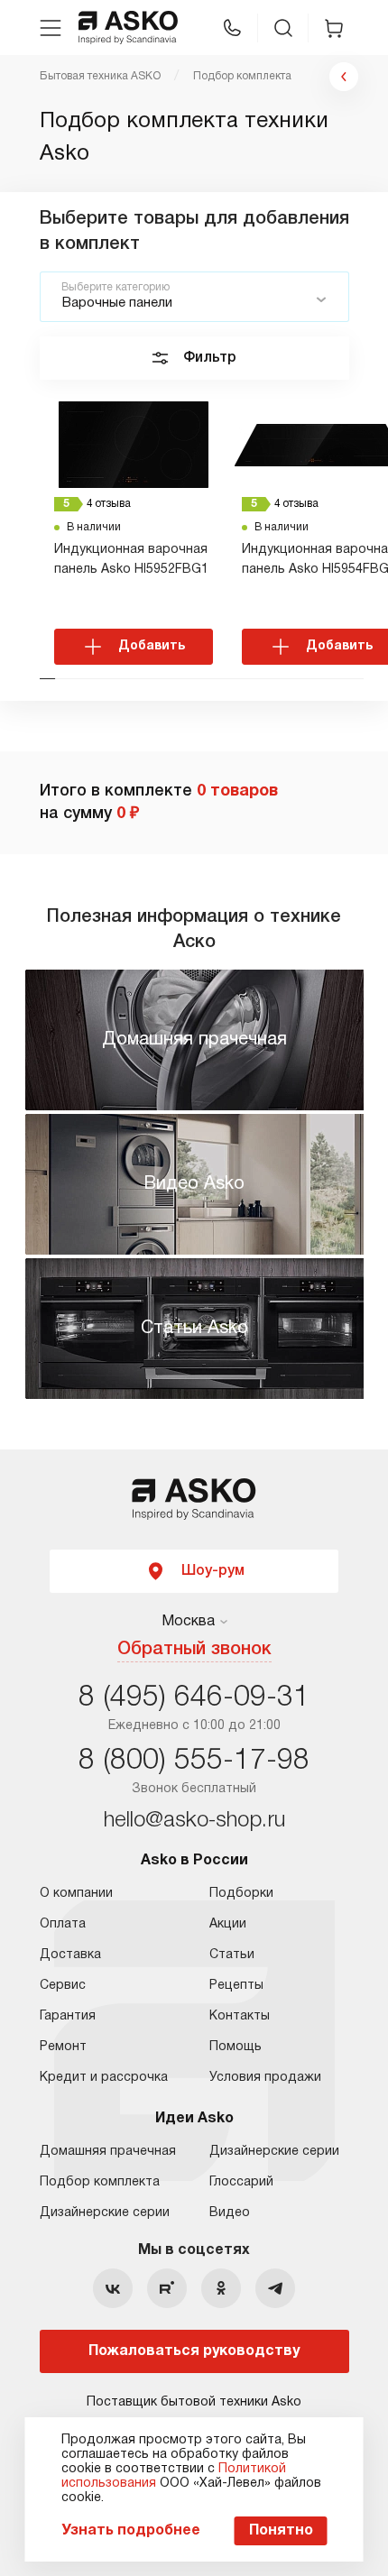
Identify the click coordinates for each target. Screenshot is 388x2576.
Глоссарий (241, 2182)
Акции (228, 1924)
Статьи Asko (194, 1329)
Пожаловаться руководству (194, 2351)
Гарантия (68, 2016)
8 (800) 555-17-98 (194, 1761)
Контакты (240, 2016)
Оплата (63, 1924)
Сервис (63, 1986)
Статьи (232, 1955)
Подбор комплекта (100, 2182)
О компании (76, 1894)
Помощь (236, 2047)
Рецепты (236, 1986)
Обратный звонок (194, 1650)
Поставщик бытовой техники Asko (194, 2402)
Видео (230, 2213)
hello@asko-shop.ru (194, 1821)
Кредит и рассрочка (104, 2078)
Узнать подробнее (131, 2531)
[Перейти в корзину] (334, 28)
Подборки (241, 1894)
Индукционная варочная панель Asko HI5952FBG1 (131, 560)
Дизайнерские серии (105, 2213)
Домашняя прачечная (194, 1040)
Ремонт (63, 2047)
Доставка (70, 1955)
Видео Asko (194, 1184)
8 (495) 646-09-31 (194, 1698)
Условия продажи (265, 2078)
